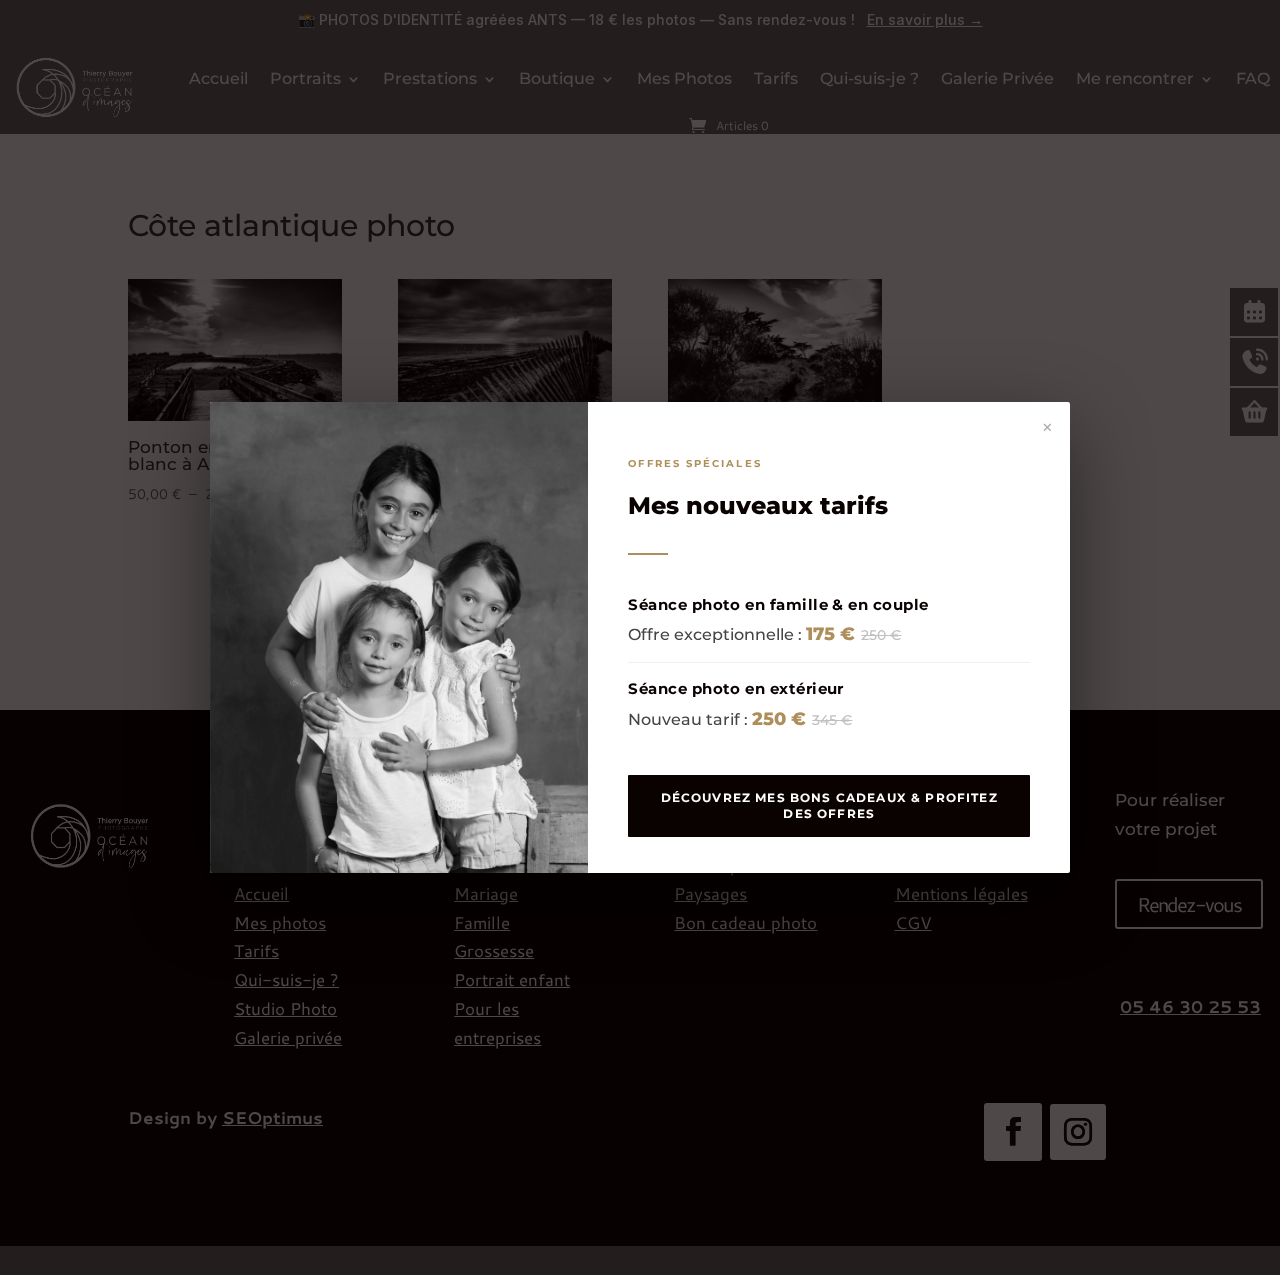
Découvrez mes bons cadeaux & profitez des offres (829, 806)
